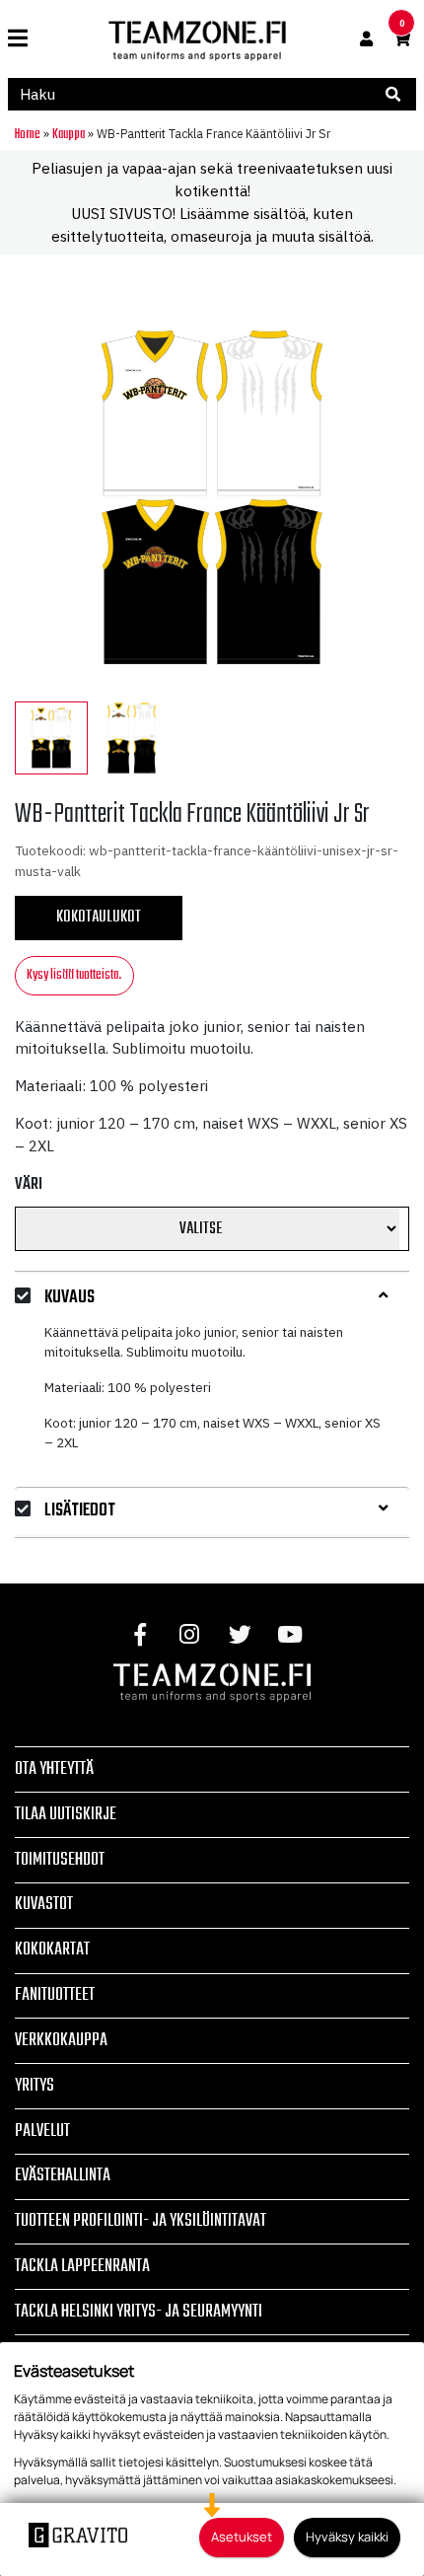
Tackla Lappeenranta (82, 2266)
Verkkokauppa (61, 2040)
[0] (402, 39)
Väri (29, 1185)
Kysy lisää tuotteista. (74, 975)
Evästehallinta (63, 2175)
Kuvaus (70, 1298)
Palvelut (42, 2131)
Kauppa (69, 134)
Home (28, 134)
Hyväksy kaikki (347, 2537)
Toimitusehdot (60, 1860)
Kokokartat (52, 1950)
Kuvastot (44, 1904)
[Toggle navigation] (25, 39)
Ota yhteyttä (54, 1769)
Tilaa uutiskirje (66, 1814)
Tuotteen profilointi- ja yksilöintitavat (141, 2221)
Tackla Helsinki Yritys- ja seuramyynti (139, 2312)
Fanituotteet (55, 1995)
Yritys (35, 2086)
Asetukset (242, 2537)
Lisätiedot (80, 1511)
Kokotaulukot (99, 918)
